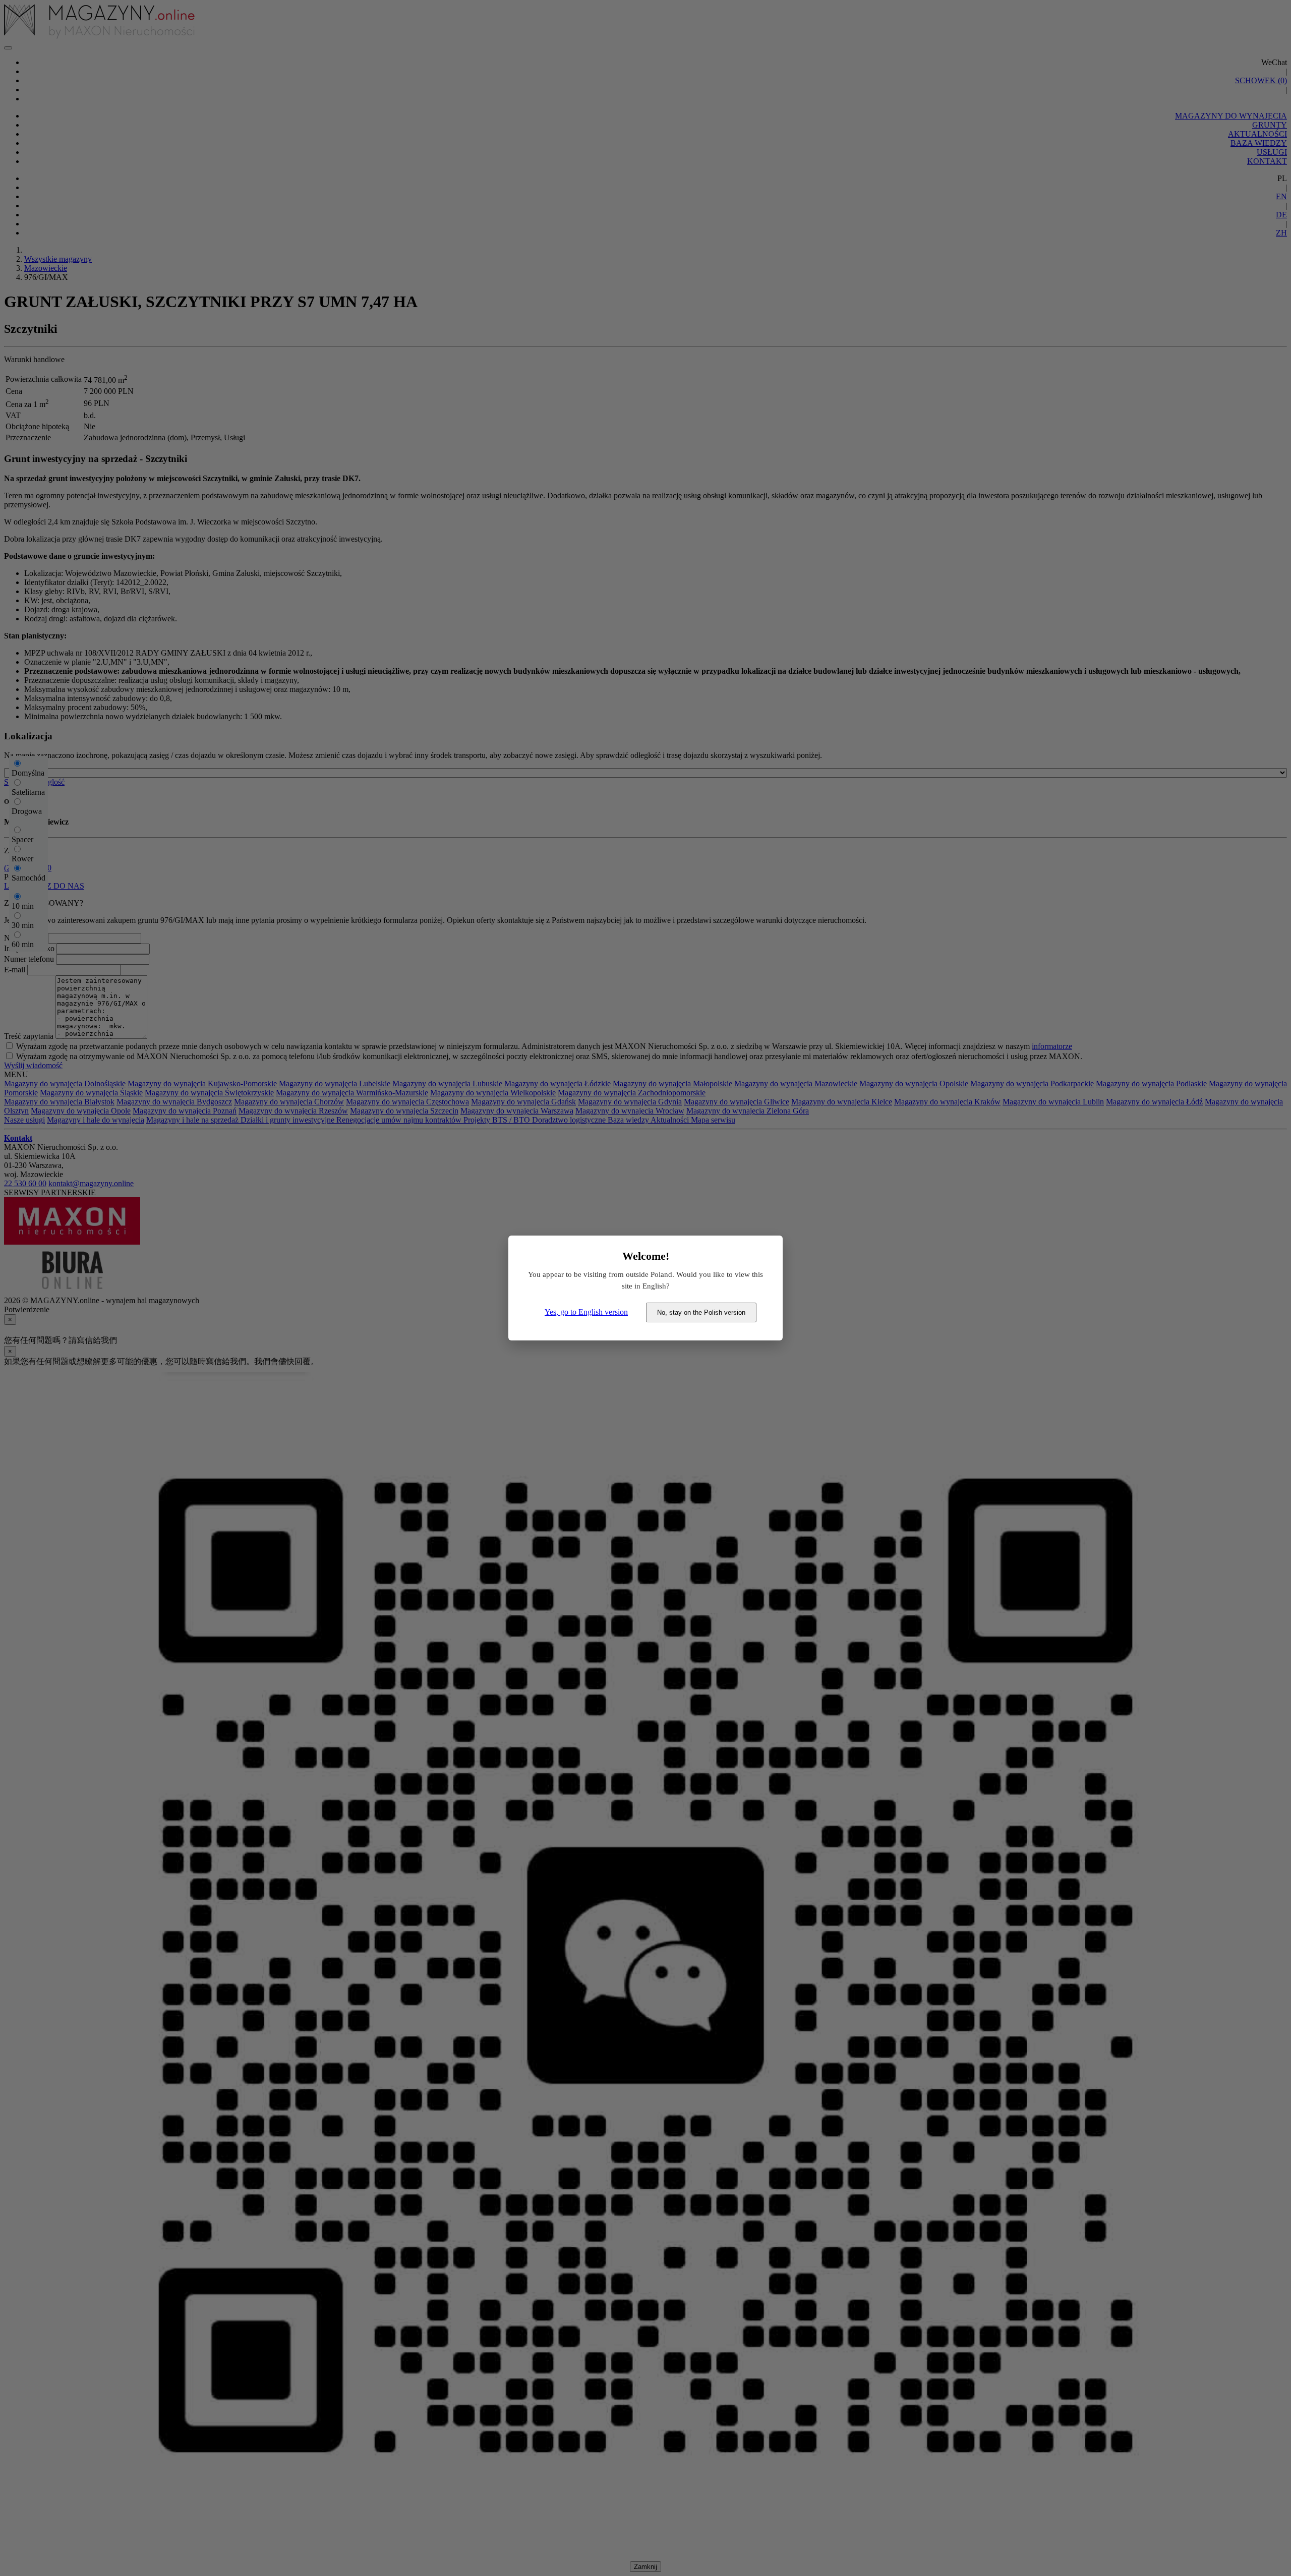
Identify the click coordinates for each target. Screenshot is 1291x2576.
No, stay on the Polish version (701, 1312)
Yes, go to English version (586, 1312)
